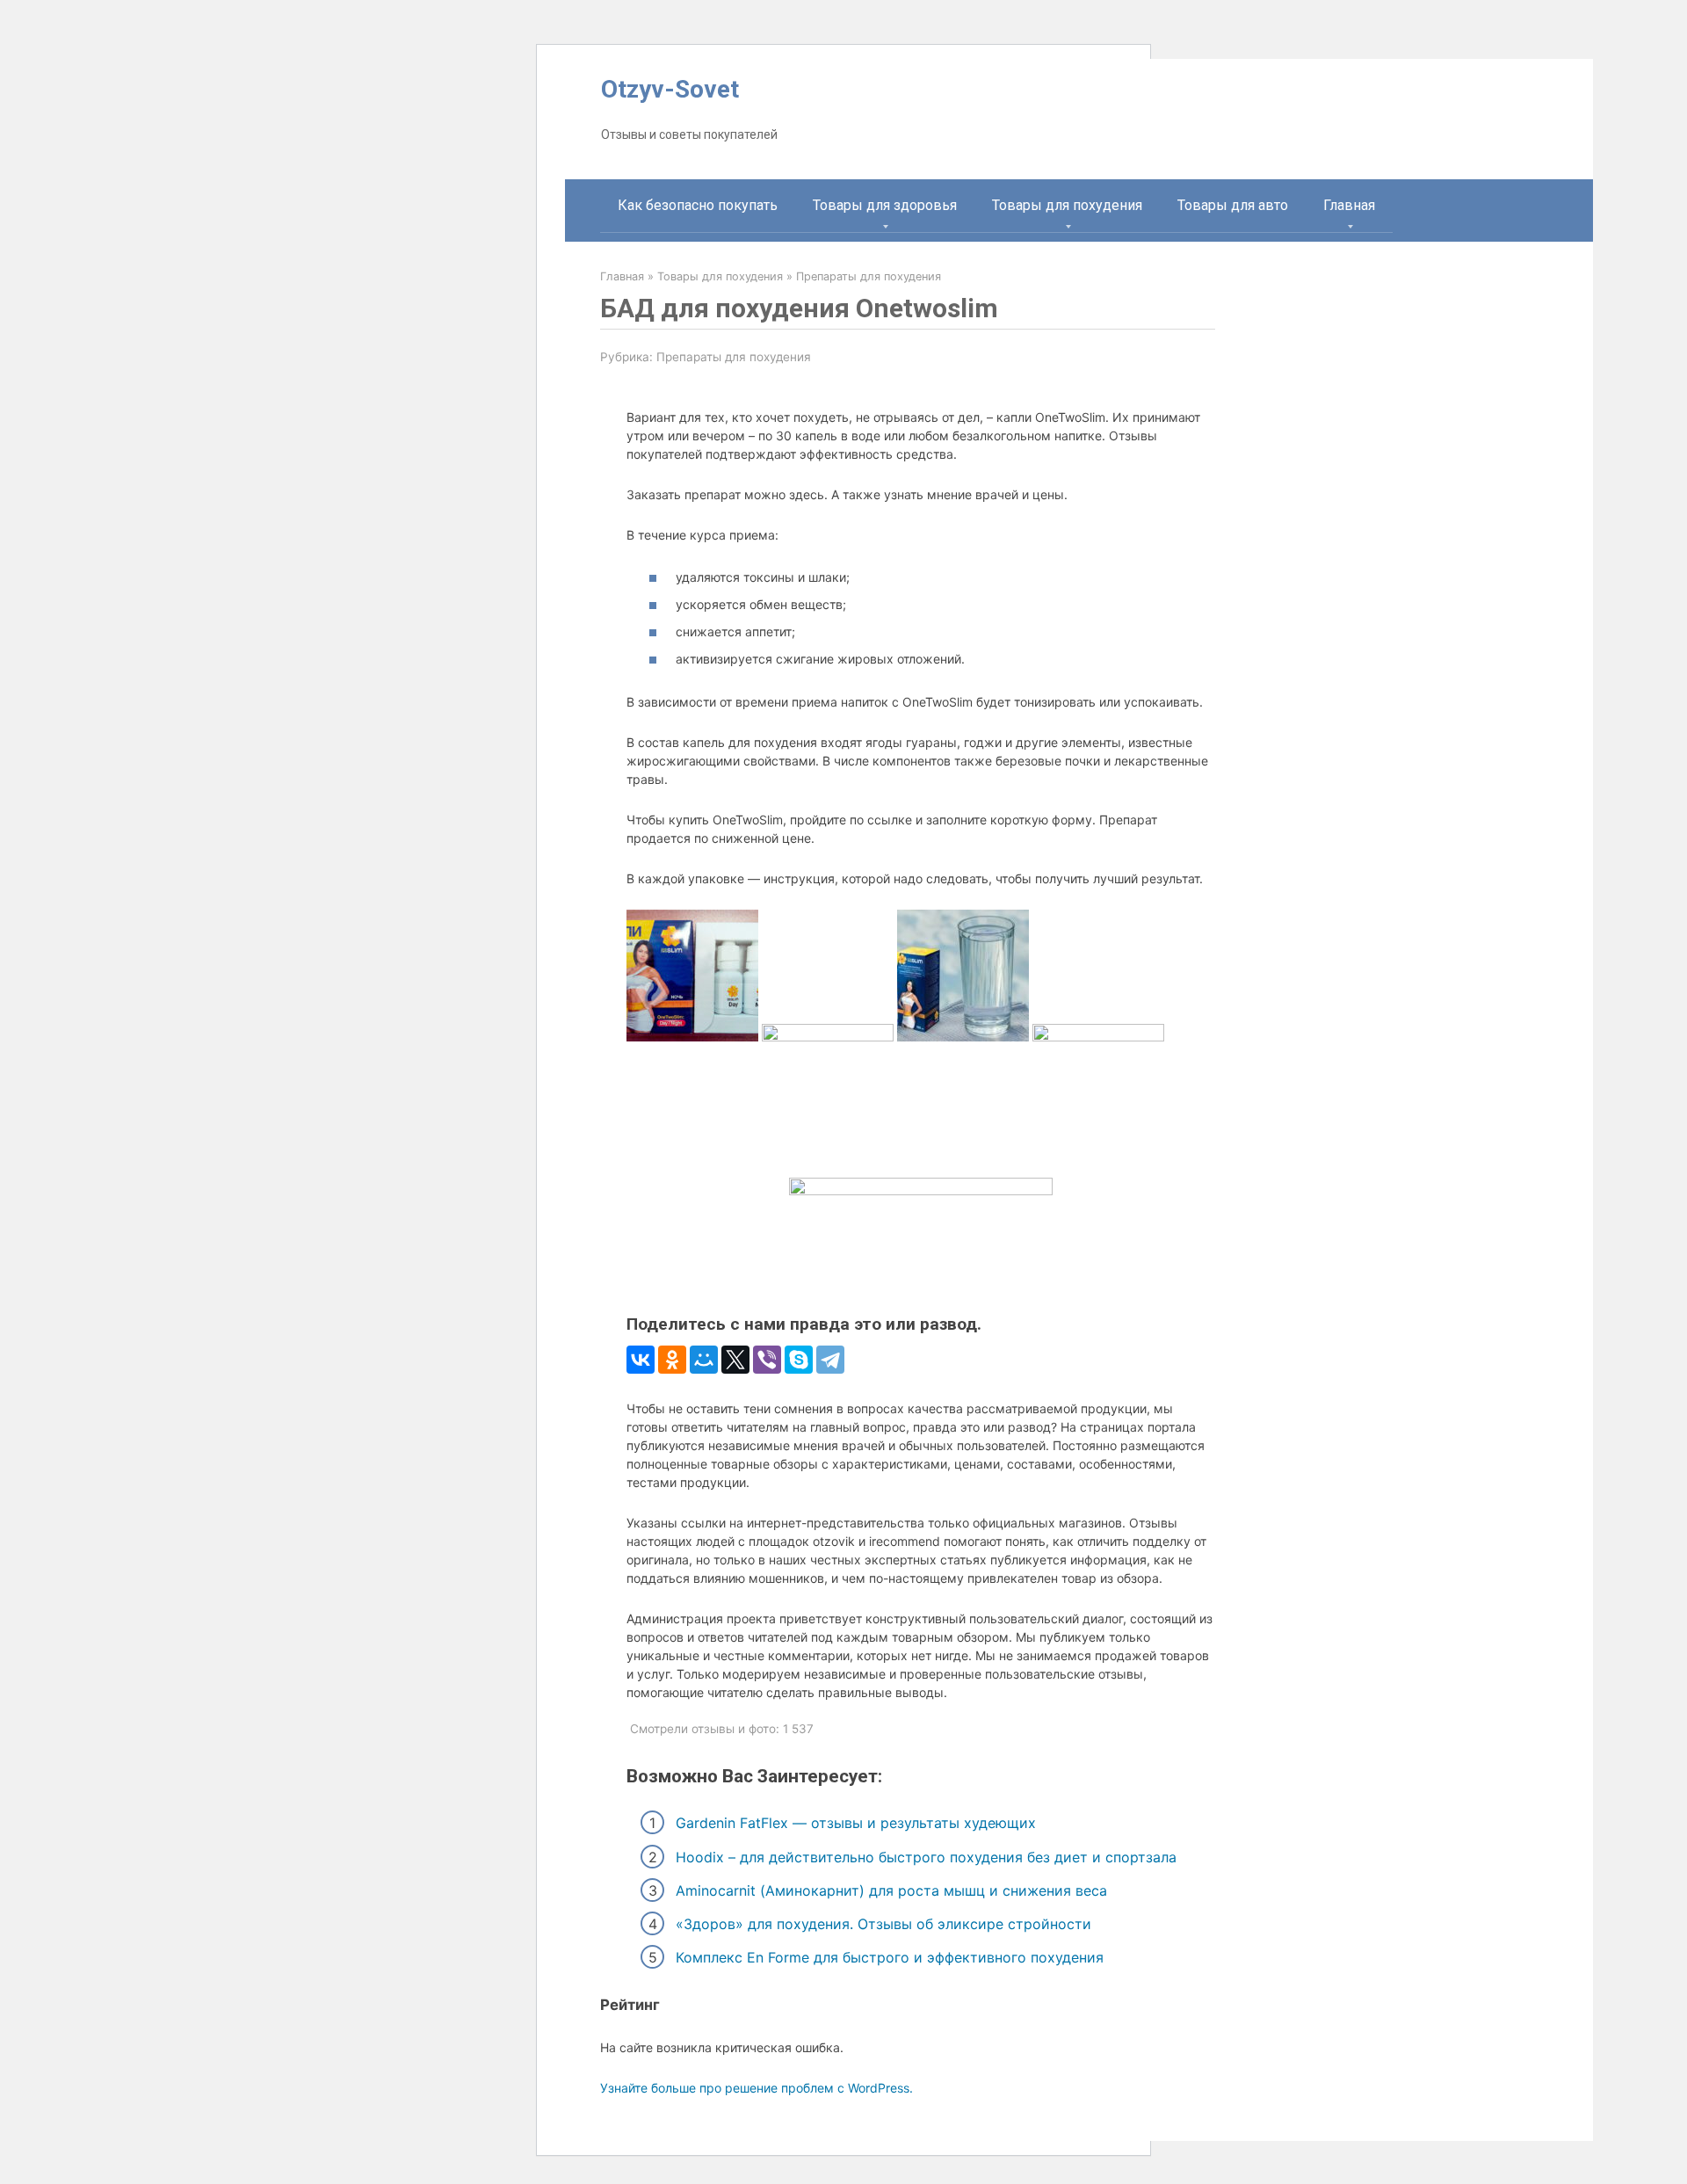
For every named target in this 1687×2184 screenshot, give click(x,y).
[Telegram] (830, 1360)
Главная (1349, 205)
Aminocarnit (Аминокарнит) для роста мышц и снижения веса (891, 1890)
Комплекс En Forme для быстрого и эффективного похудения (890, 1957)
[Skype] (799, 1360)
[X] (735, 1360)
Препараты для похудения (734, 357)
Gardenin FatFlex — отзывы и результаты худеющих (856, 1823)
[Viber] (767, 1360)
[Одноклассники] (672, 1360)
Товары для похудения (1067, 205)
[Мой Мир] (704, 1360)
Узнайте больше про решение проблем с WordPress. (757, 2088)
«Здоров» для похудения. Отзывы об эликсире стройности (883, 1924)
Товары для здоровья (885, 205)
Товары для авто (1233, 205)
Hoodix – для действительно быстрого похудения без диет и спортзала (926, 1857)
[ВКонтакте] (641, 1360)
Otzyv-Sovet (670, 89)
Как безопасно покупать (698, 205)
